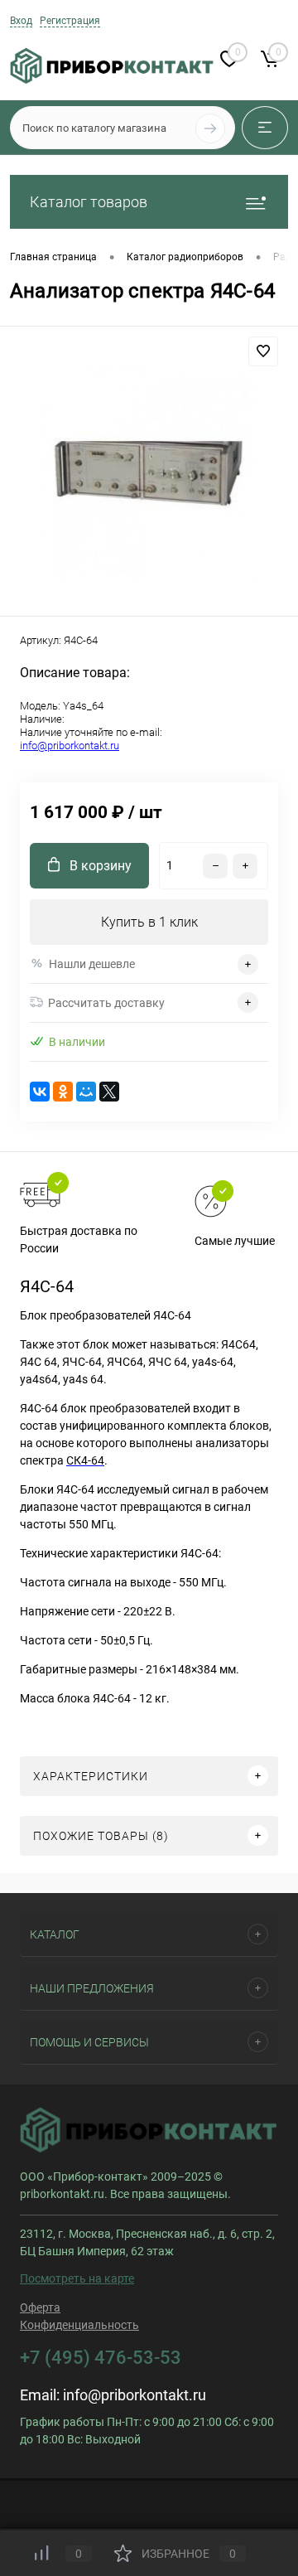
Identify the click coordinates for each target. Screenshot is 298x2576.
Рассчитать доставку (106, 1003)
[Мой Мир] (86, 1092)
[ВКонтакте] (40, 1092)
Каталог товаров (89, 202)
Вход (21, 21)
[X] (109, 1092)
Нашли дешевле (92, 964)
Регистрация (70, 21)
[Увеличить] (149, 474)
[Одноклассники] (63, 1092)
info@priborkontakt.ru (70, 746)
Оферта (40, 2307)
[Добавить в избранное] (263, 351)
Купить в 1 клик (149, 922)
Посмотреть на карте (77, 2278)
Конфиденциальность (79, 2325)
